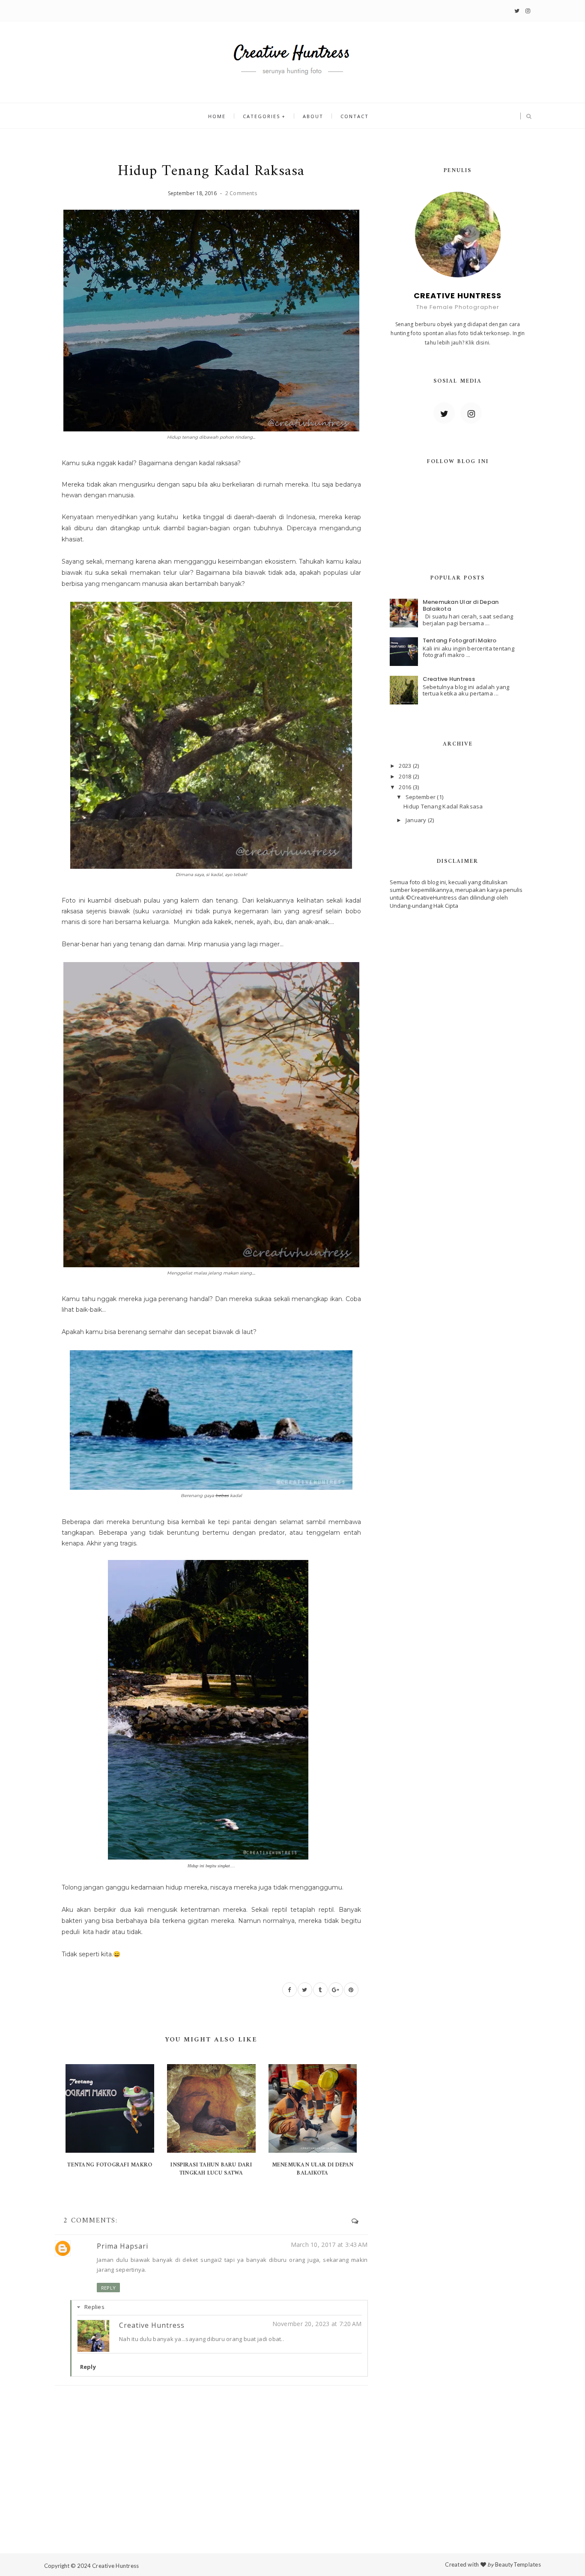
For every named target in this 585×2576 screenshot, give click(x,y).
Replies (94, 2307)
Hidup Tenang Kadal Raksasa (443, 806)
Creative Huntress (152, 2325)
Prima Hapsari (122, 2246)
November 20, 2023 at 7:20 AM (317, 2324)
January (417, 820)
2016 (406, 787)
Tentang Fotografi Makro (110, 2165)
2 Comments (241, 193)
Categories (261, 116)
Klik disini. (478, 343)
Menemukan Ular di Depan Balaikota (313, 2169)
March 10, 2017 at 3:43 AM (329, 2245)
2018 (406, 776)
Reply (108, 2288)
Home (217, 116)
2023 (406, 766)
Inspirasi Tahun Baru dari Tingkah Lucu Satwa (211, 2169)
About (313, 116)
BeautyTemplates (518, 2564)
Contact (355, 116)
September (421, 797)
